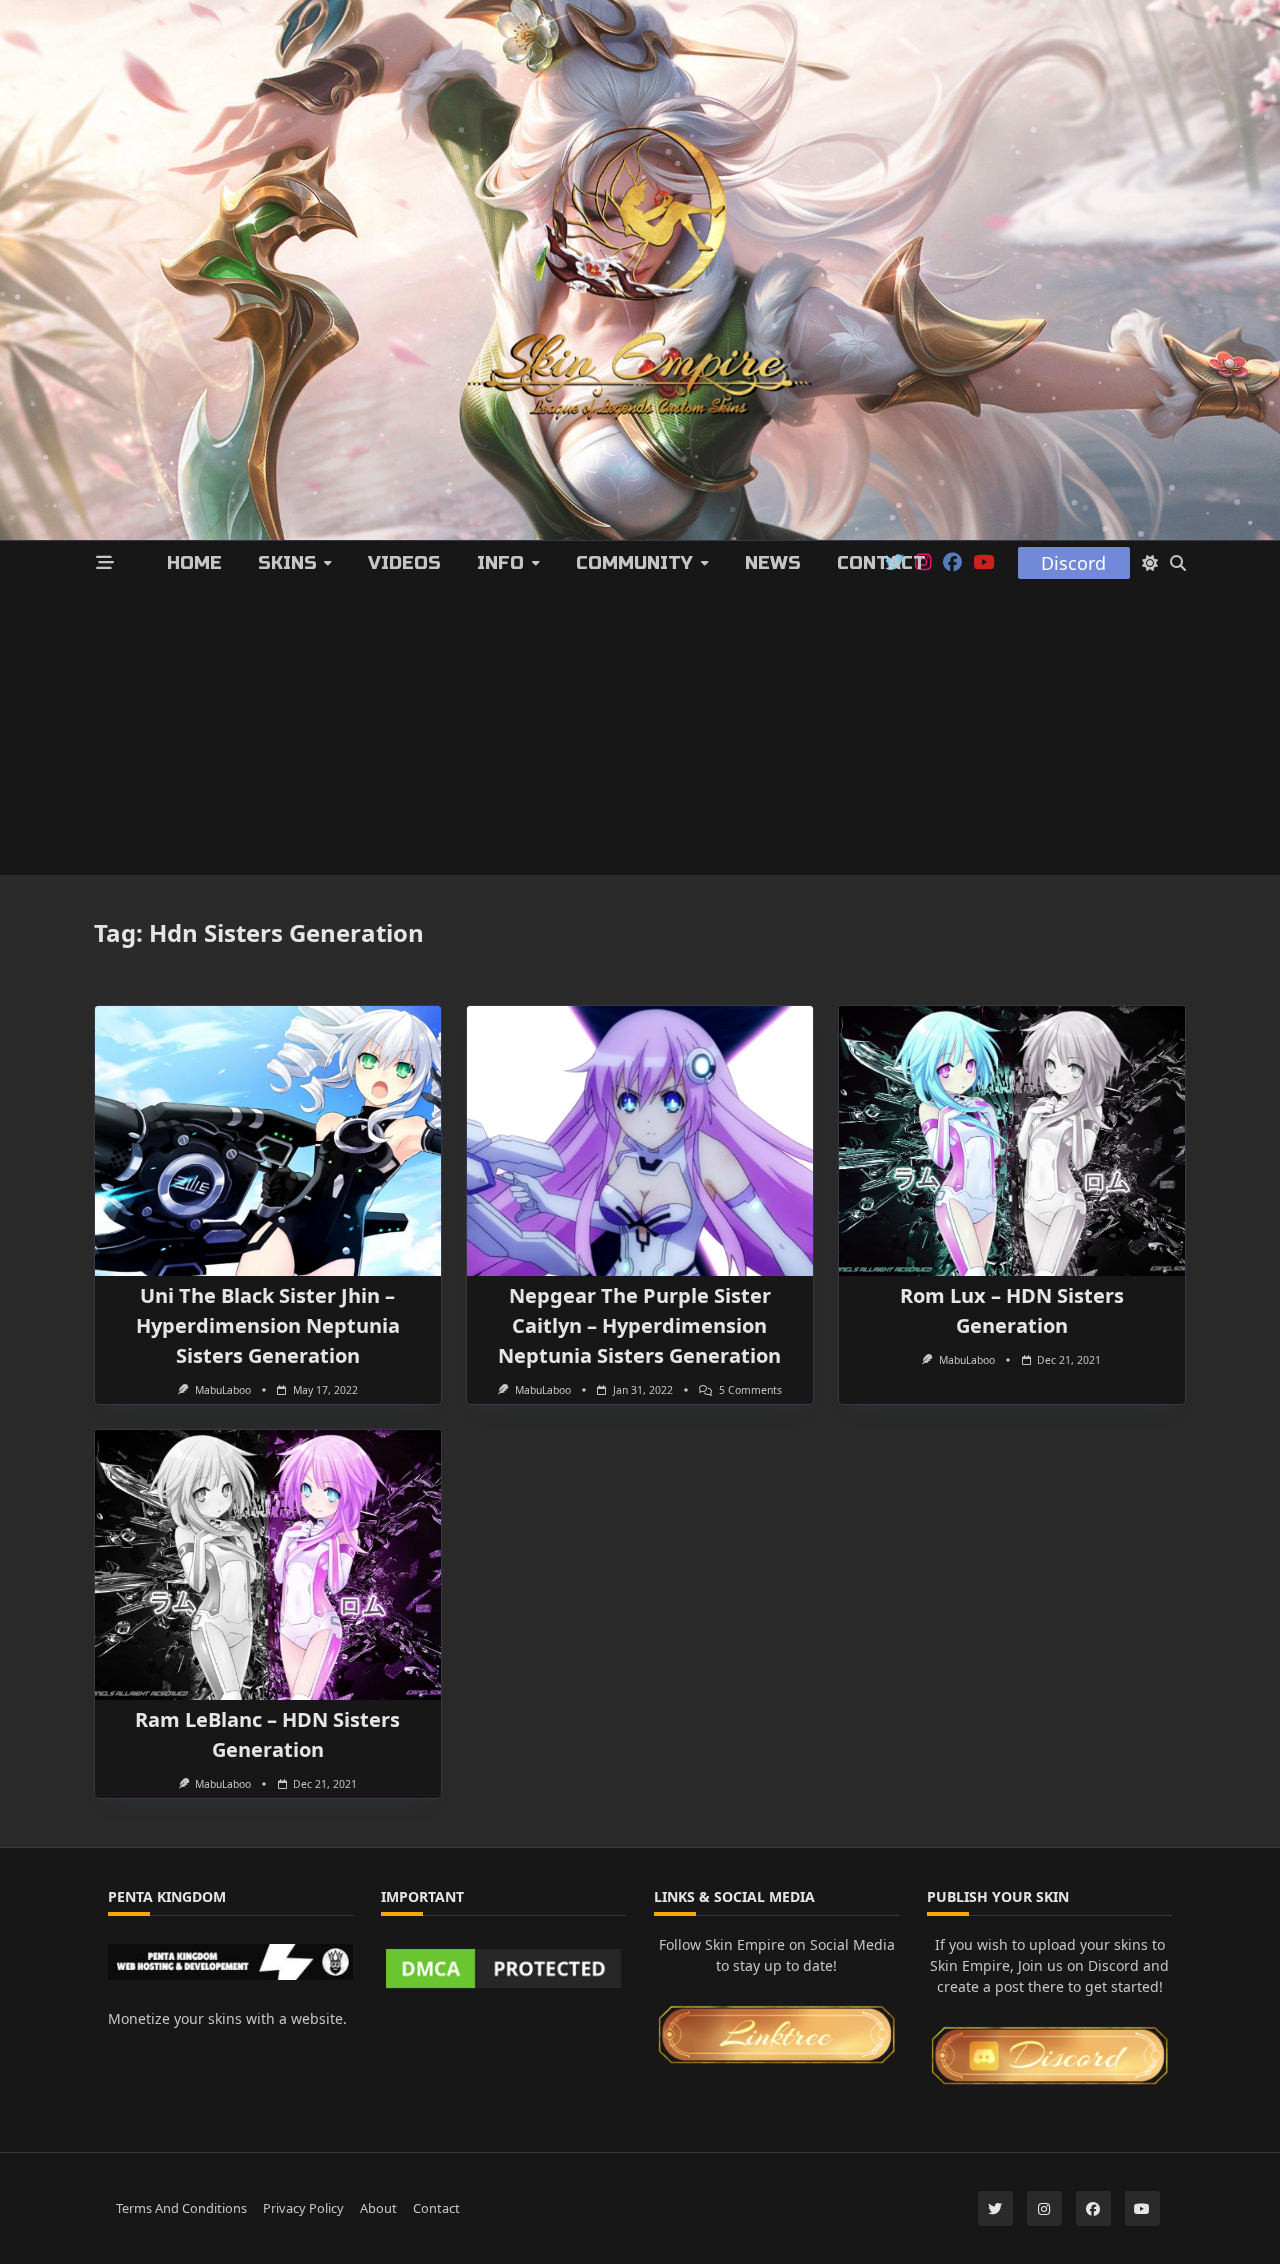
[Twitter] (995, 2208)
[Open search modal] (1178, 563)
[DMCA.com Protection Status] (503, 1968)
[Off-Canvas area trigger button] (105, 563)
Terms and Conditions (181, 2208)
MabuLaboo (223, 1390)
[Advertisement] (640, 735)
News (773, 563)
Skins (287, 563)
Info (500, 563)
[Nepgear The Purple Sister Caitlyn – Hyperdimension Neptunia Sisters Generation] (640, 1141)
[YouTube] (983, 563)
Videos (404, 563)
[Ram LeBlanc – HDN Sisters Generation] (268, 1565)
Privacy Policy (303, 2208)
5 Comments (750, 1390)
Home (194, 563)
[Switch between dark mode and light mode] (1150, 563)
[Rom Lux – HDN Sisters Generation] (1012, 1141)
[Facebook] (952, 563)
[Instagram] (1044, 2208)
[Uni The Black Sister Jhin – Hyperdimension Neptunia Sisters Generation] (268, 1141)
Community (634, 563)
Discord (1073, 563)
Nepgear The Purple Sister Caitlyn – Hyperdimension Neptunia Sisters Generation (639, 1325)
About (378, 2208)
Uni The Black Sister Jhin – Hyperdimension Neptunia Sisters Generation (268, 1325)
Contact (881, 563)
